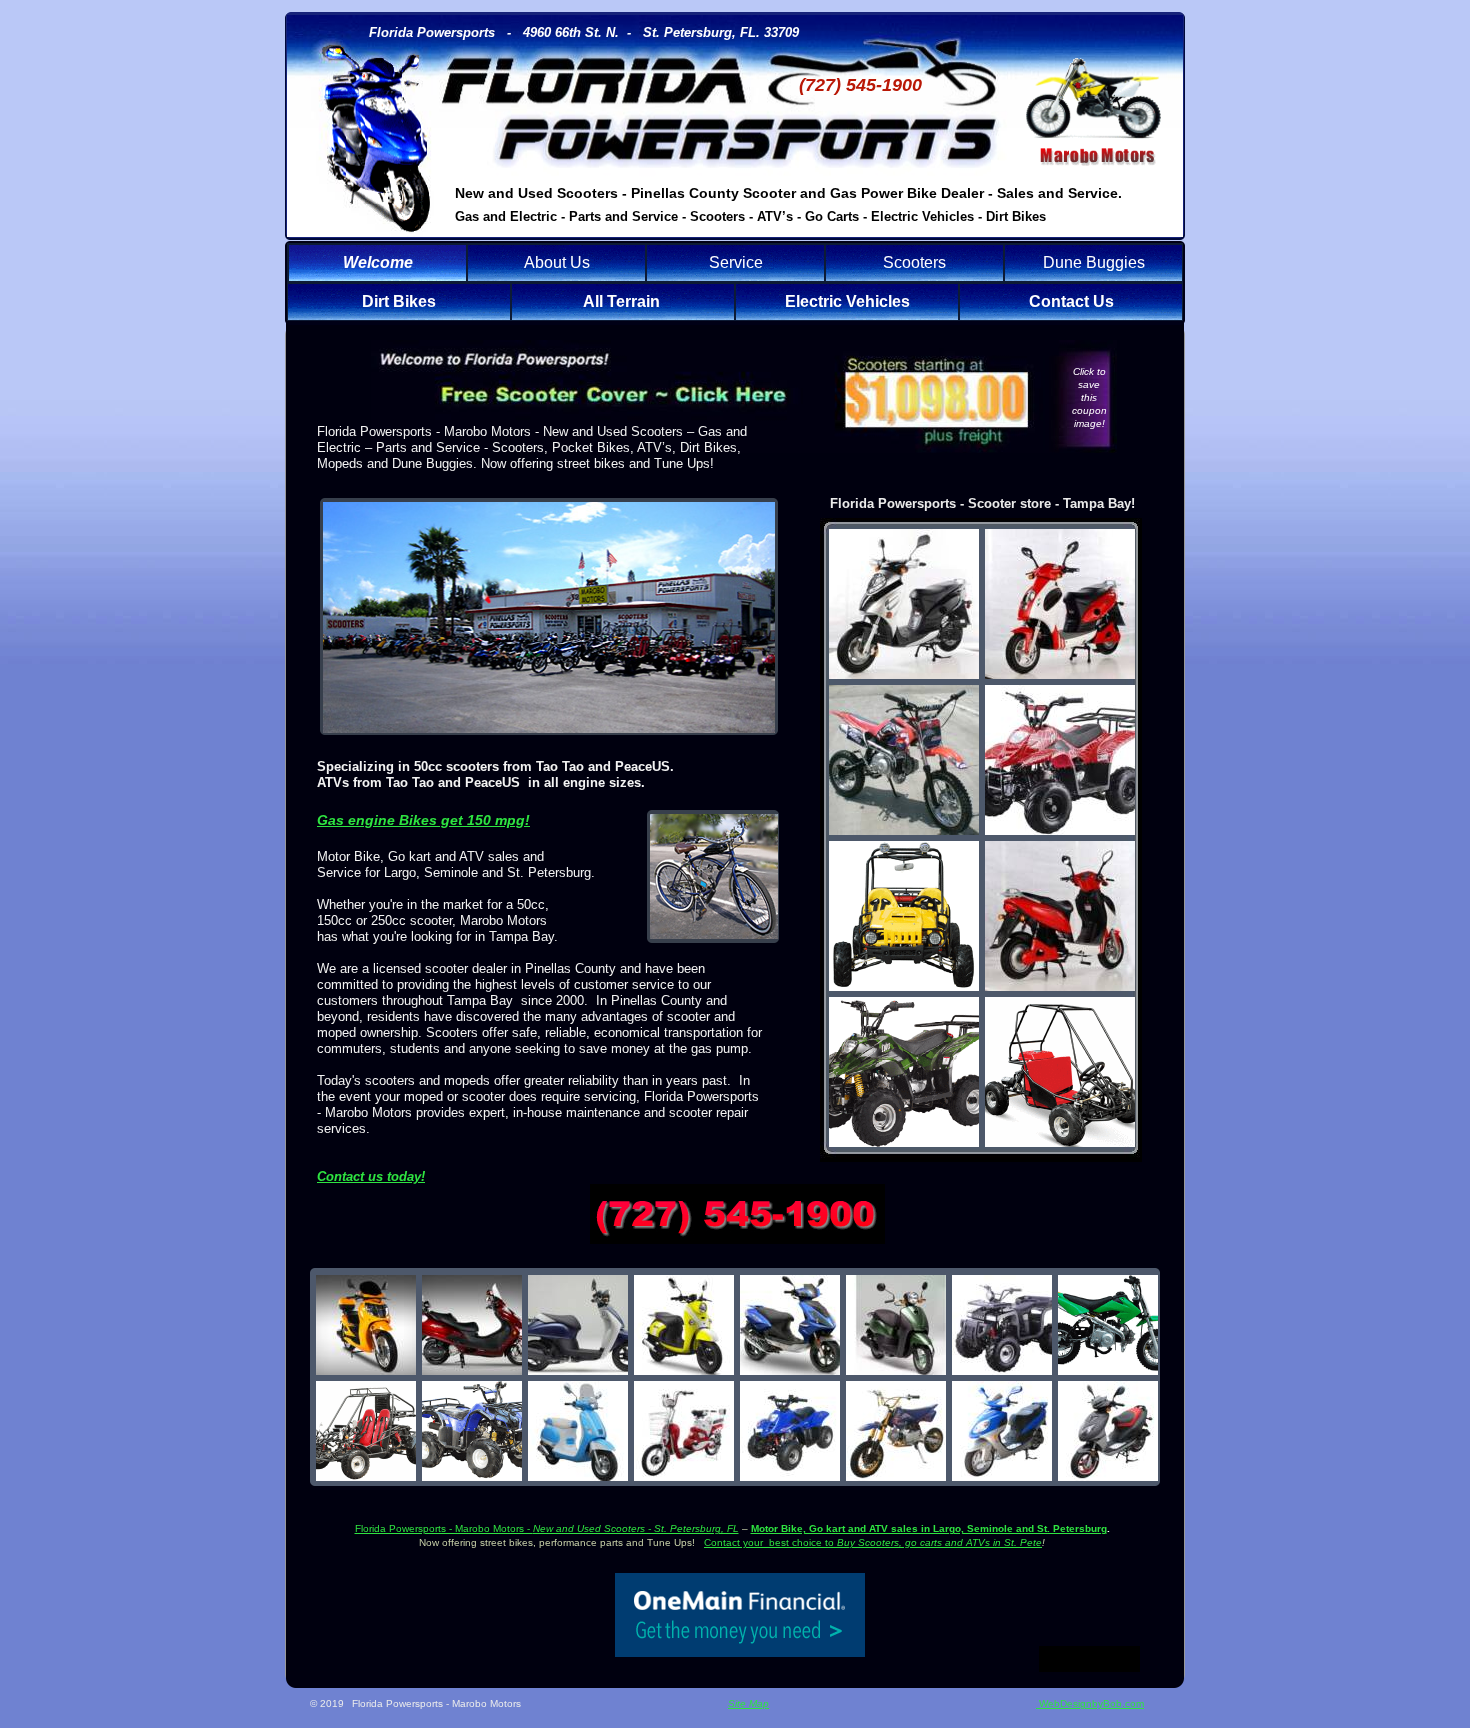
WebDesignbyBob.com (1090, 1703)
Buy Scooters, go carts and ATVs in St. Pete (939, 1542)
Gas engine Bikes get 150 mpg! (423, 820)
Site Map (748, 1703)
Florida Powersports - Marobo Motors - (444, 1528)
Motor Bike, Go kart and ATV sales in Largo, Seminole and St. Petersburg (929, 1528)
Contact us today (369, 1176)
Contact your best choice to (770, 1542)
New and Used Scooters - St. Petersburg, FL (636, 1528)
